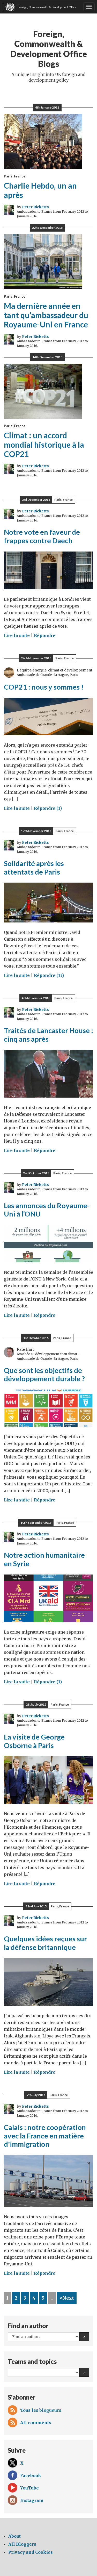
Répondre (45, 635)
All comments (36, 2423)
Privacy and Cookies (31, 2552)
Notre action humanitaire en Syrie (44, 1559)
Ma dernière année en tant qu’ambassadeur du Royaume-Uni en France (46, 315)
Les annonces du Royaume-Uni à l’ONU (47, 1210)
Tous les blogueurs (41, 2410)
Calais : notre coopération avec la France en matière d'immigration (45, 2136)
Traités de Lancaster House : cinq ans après (48, 1035)
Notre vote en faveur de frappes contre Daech (42, 536)
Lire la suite (17, 635)
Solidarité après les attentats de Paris (34, 868)
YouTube (29, 2488)
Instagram (32, 2500)
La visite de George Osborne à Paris (34, 1741)
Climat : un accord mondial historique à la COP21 (44, 445)
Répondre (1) (48, 808)
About (14, 2536)
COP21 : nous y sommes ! (44, 687)
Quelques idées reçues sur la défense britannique (45, 1943)
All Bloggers (22, 2544)
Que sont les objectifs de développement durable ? (44, 1375)
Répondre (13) (49, 975)
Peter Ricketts (35, 207)
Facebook (31, 2475)
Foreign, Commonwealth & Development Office (47, 7)
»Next (67, 2298)
